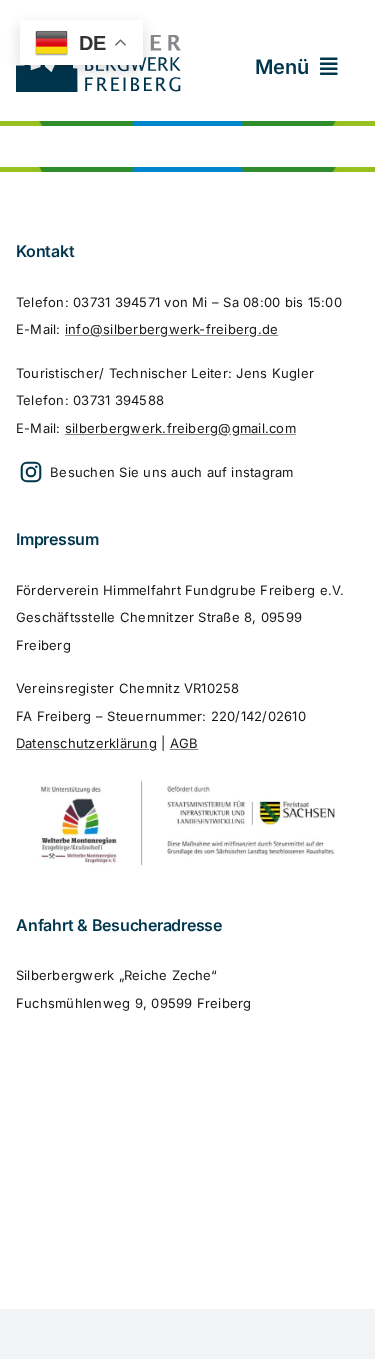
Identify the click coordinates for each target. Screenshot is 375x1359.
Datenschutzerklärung (86, 743)
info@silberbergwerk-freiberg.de (171, 329)
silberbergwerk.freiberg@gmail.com (180, 428)
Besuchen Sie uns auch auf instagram (170, 472)
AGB (184, 743)
